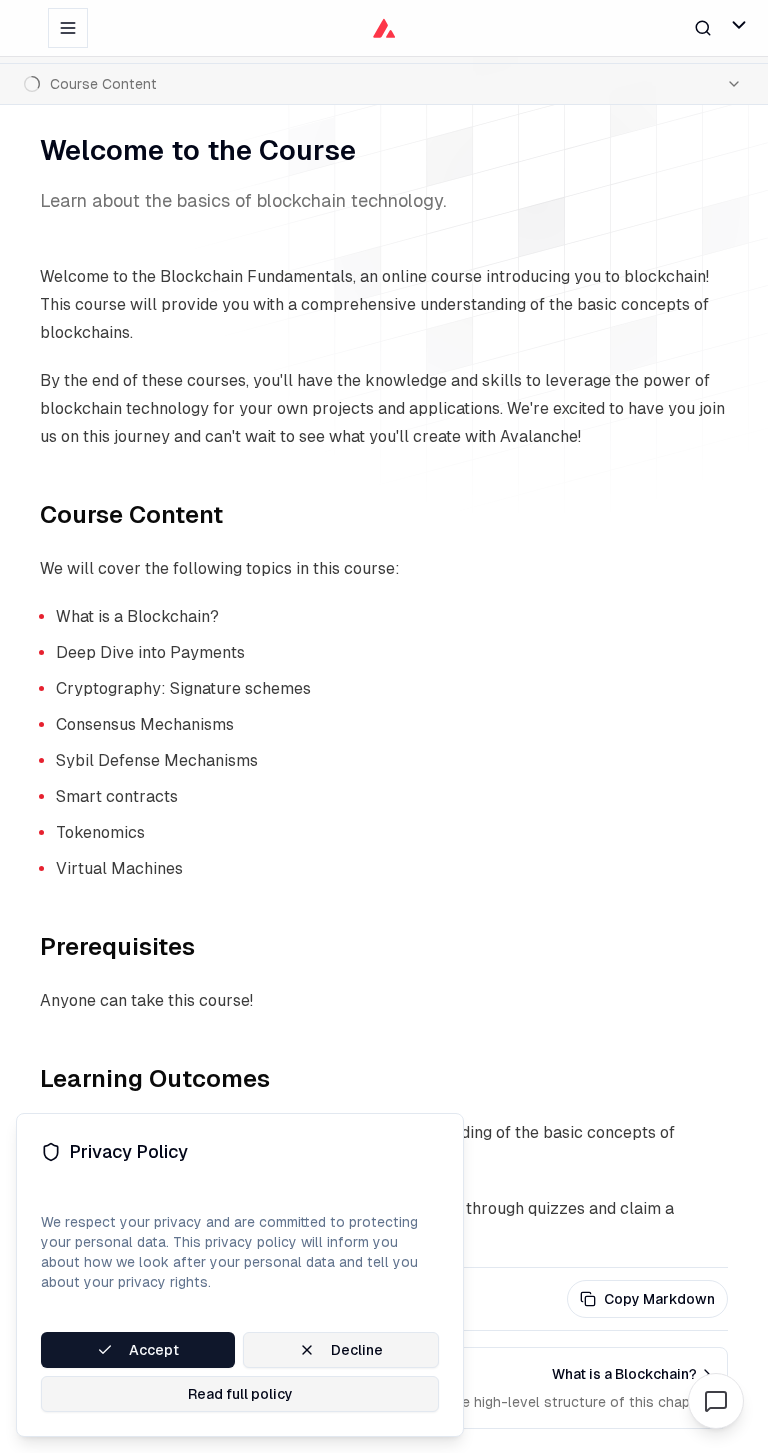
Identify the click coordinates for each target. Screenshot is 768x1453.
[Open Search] (703, 27)
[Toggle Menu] (739, 25)
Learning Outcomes (155, 1078)
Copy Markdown (659, 1299)
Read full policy (240, 1394)
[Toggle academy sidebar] (68, 28)
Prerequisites (117, 946)
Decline (357, 1350)
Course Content (131, 514)
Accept (154, 1350)
